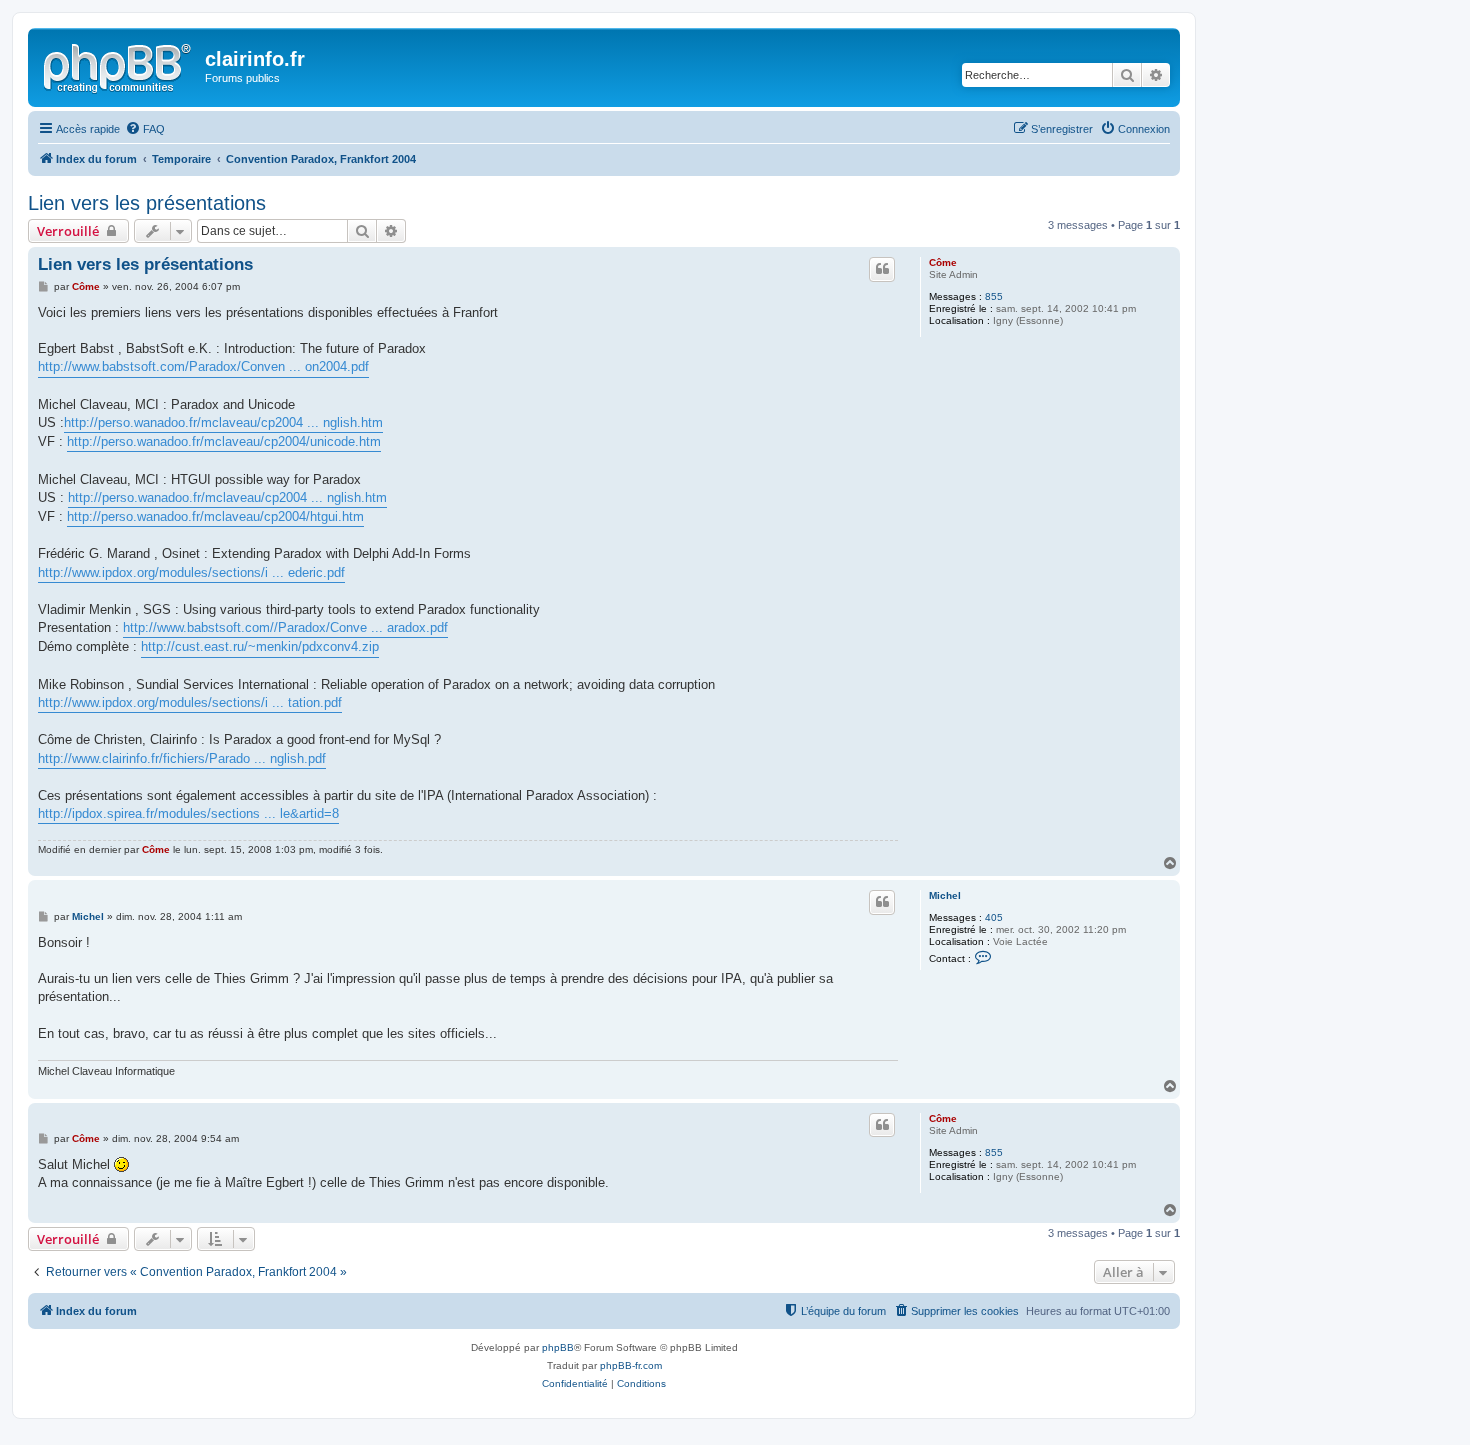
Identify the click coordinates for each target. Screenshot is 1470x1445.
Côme (943, 262)
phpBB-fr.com (631, 1365)
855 (994, 296)
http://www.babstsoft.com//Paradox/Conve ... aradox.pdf (285, 627)
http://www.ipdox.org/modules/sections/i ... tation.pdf (190, 702)
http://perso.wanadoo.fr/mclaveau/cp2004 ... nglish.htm (223, 422)
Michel (945, 895)
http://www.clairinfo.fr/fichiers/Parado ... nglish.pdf (182, 758)
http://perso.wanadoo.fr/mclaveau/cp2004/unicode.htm (224, 441)
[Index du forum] (119, 65)
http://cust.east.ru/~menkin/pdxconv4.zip (260, 646)
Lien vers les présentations (147, 203)
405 (994, 917)
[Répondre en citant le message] (882, 269)
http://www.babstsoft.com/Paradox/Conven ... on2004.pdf (203, 366)
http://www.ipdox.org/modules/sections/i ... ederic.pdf (191, 572)
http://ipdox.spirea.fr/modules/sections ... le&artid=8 (188, 813)
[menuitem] (145, 129)
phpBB (558, 1347)
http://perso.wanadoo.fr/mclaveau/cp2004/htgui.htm (215, 516)
